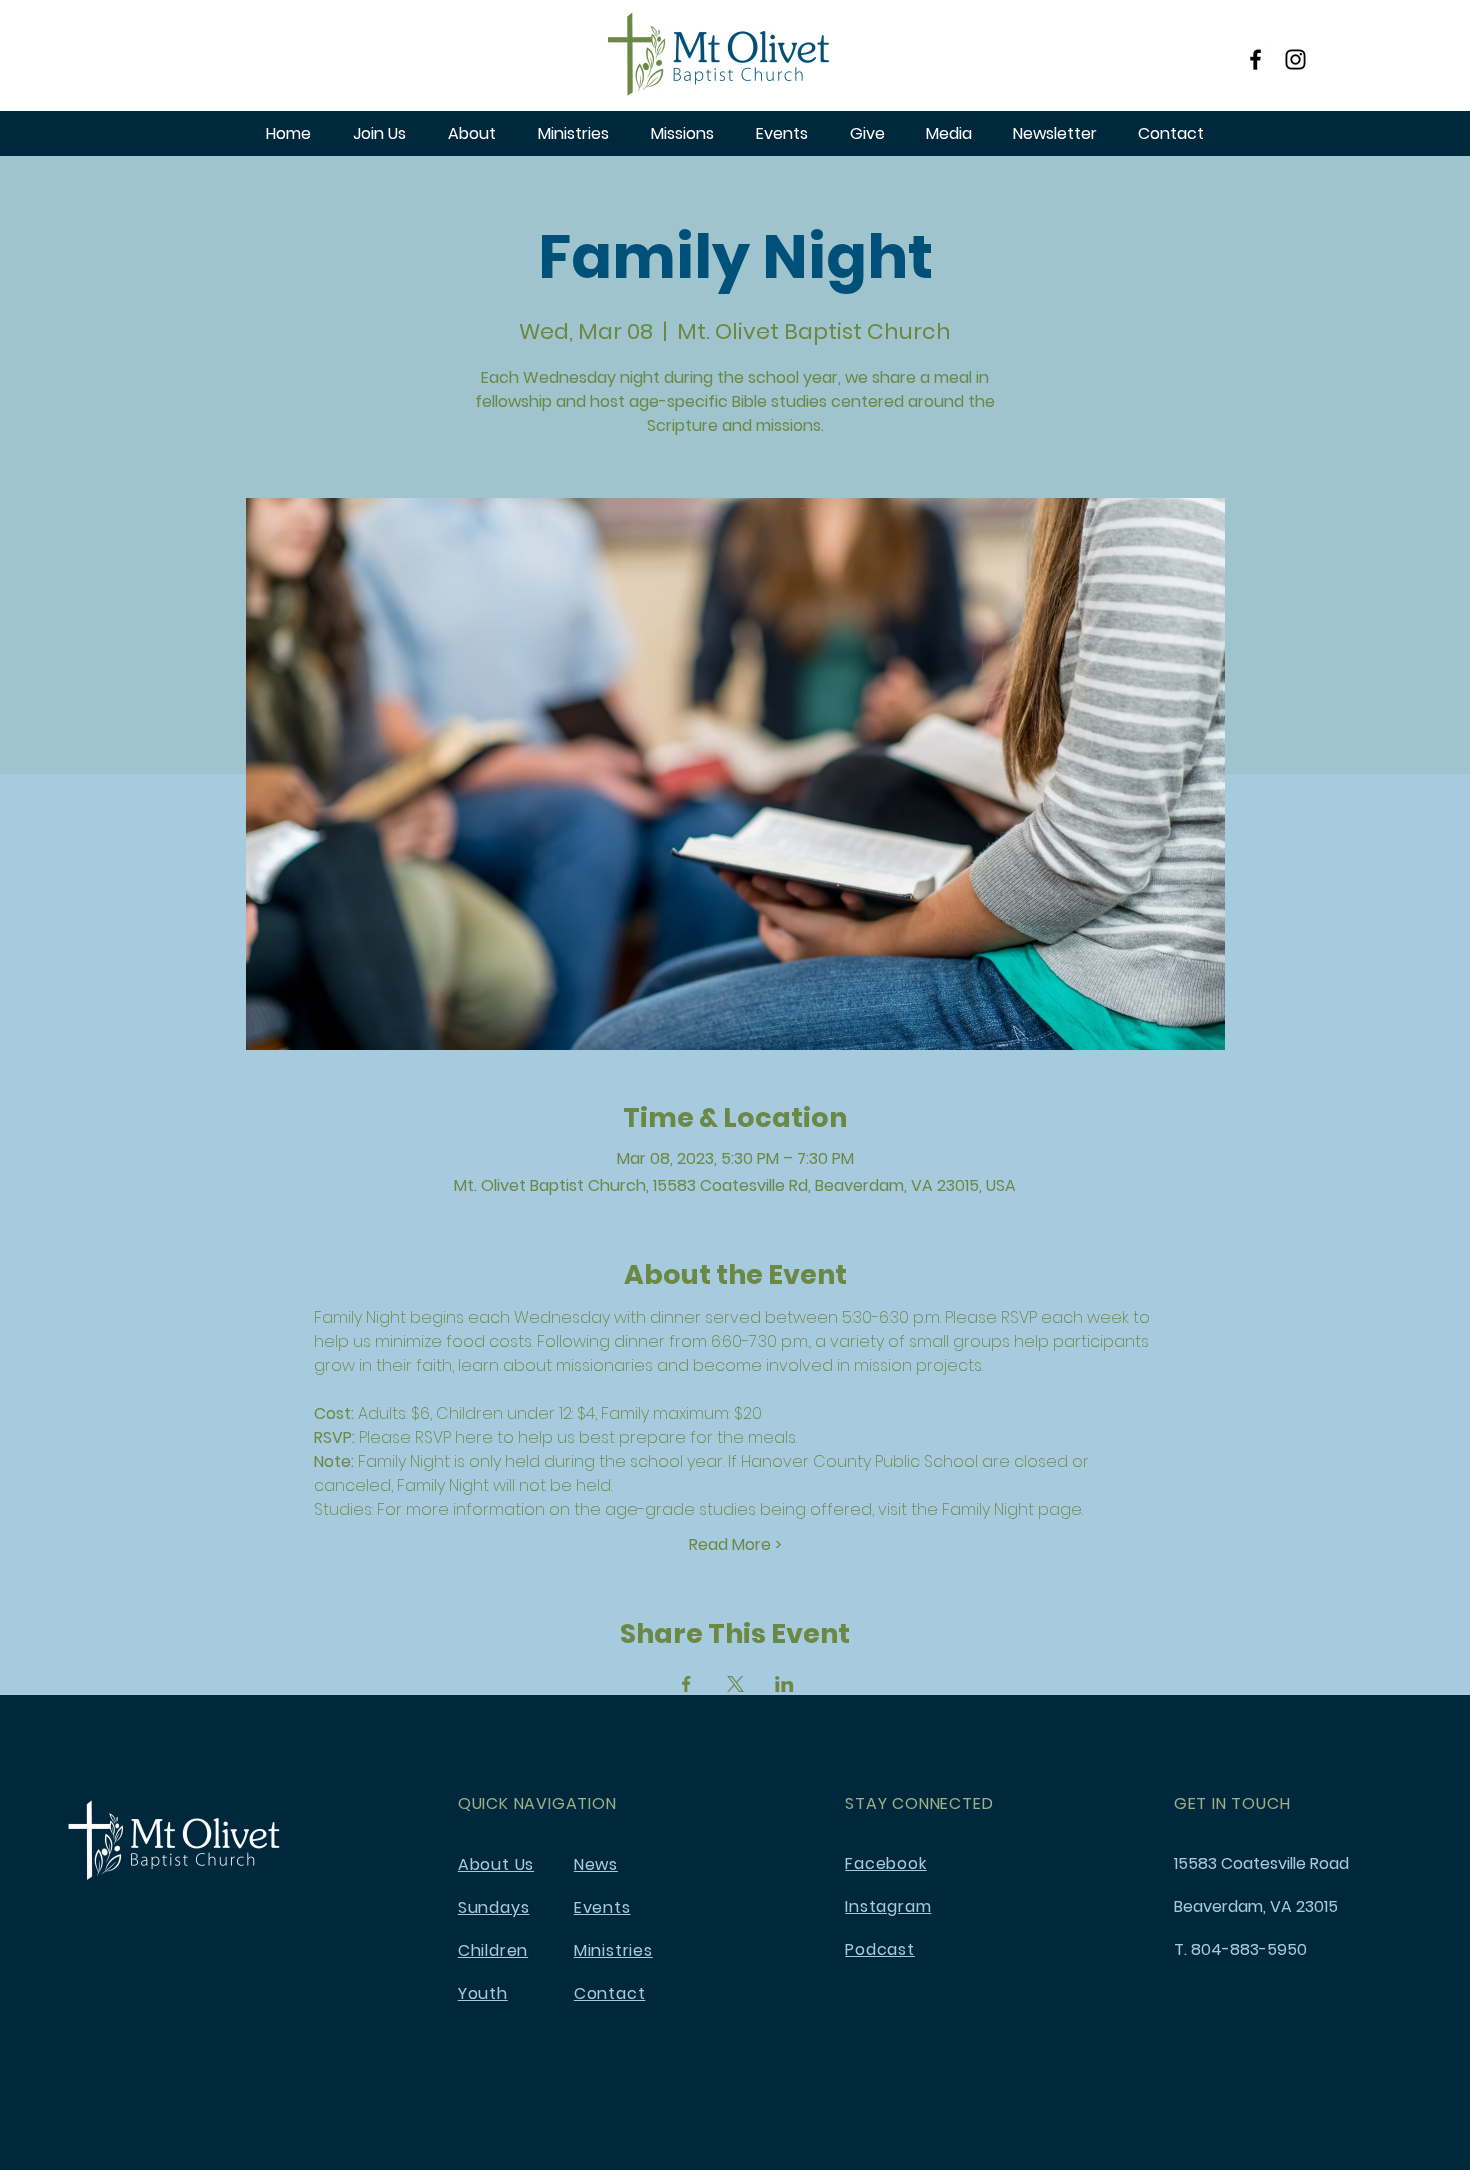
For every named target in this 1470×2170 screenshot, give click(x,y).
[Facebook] (1255, 59)
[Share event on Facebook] (686, 1684)
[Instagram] (1295, 59)
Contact (610, 1993)
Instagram (888, 1906)
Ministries (613, 1950)
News (596, 1864)
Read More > (735, 1545)
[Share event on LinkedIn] (784, 1684)
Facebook (885, 1863)
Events (602, 1907)
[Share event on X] (735, 1684)
